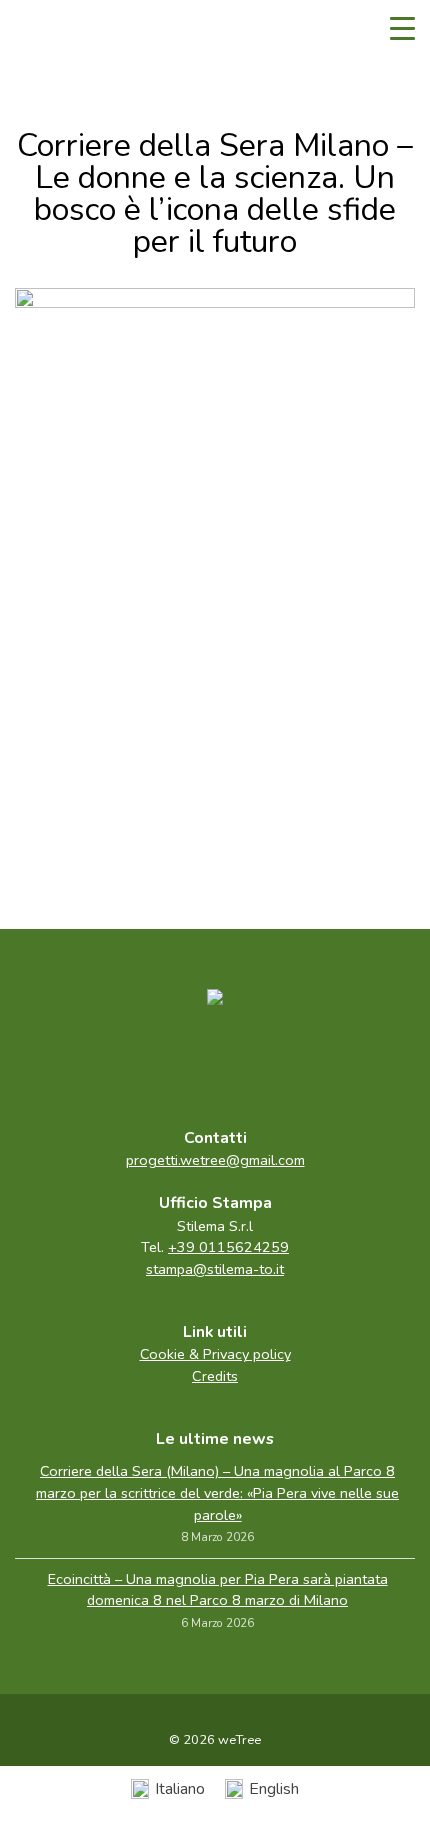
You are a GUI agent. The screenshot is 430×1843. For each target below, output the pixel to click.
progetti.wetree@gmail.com (215, 1160)
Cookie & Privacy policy (215, 1354)
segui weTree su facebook (173, 1062)
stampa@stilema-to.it (215, 1269)
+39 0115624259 (228, 1247)
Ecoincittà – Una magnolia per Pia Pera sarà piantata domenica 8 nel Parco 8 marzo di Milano (218, 1590)
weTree (75, 30)
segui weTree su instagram (257, 1062)
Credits (215, 1376)
